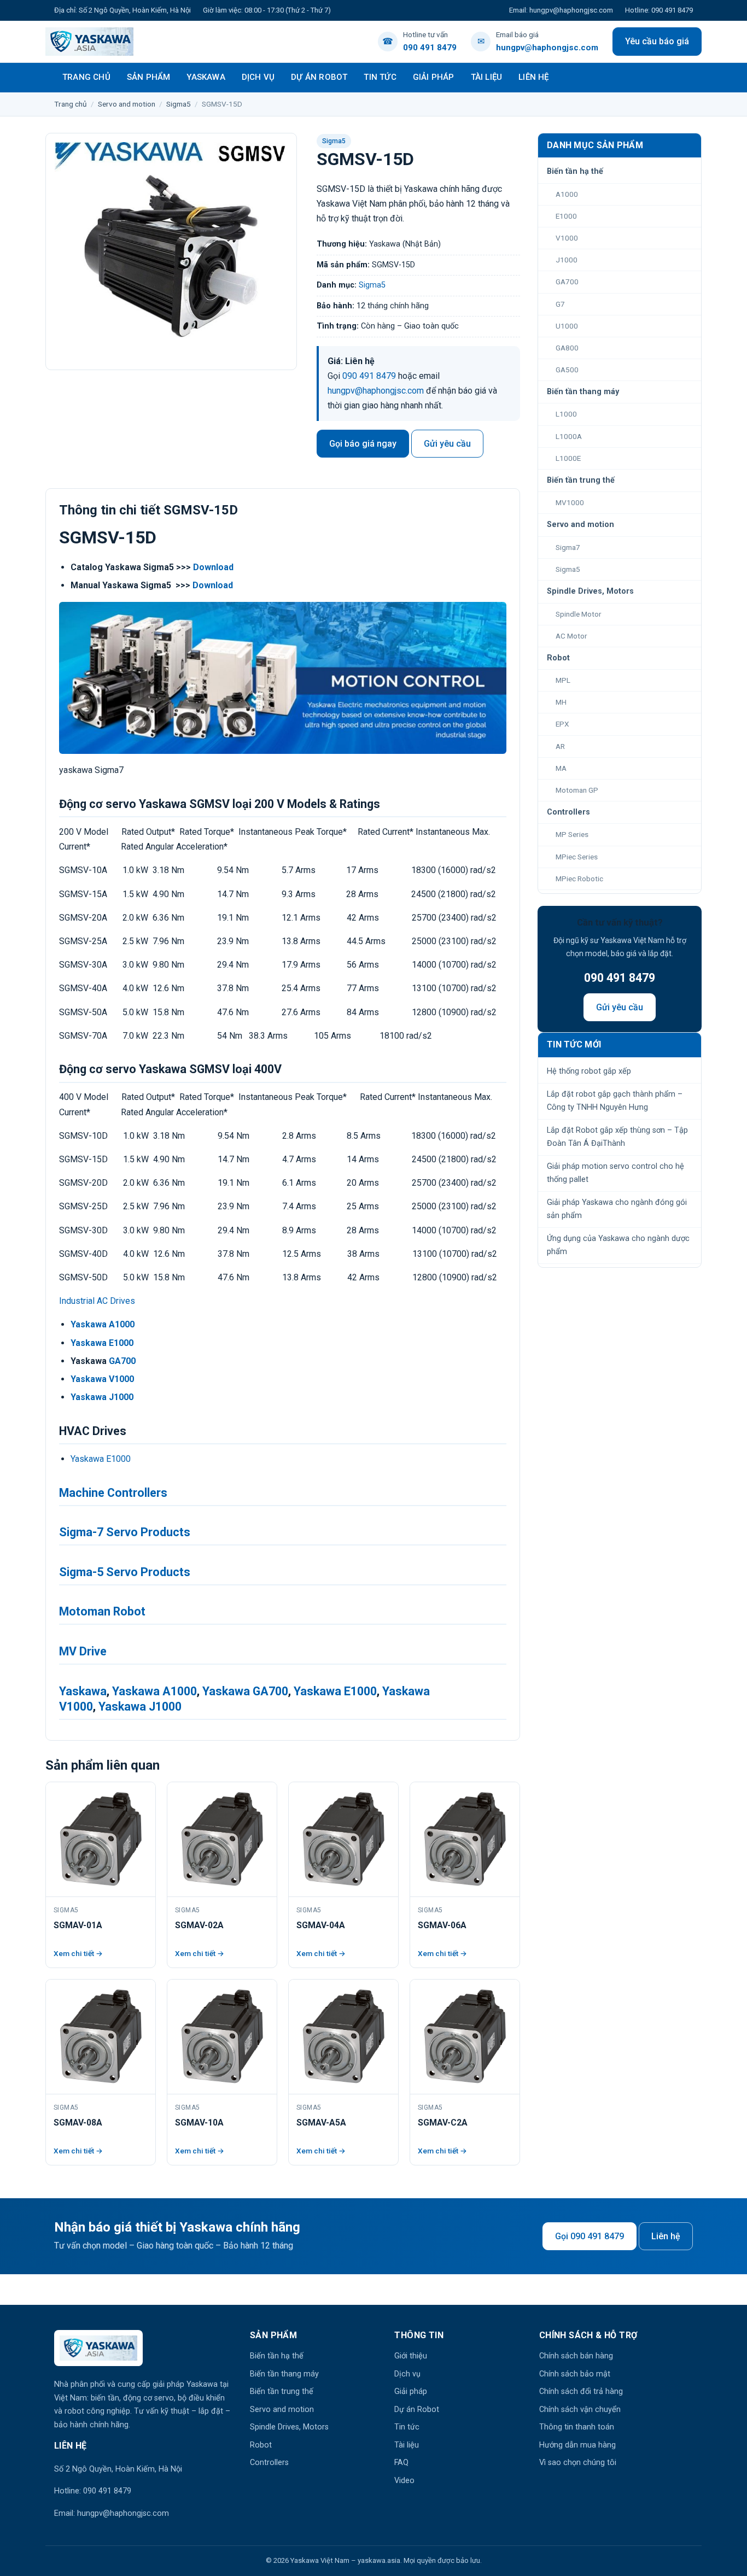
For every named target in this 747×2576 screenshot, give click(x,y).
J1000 (567, 260)
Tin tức (380, 77)
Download (213, 567)
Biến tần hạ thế (277, 2356)
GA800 (567, 348)
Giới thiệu (411, 2356)
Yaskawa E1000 (102, 1343)
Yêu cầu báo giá (657, 41)
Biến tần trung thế (282, 2391)
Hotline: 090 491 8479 (659, 10)
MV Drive (83, 1651)
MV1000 (570, 502)
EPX (562, 724)
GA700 (122, 1361)
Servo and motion (127, 104)
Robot (261, 2445)
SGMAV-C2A (443, 2123)
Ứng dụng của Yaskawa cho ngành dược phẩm (618, 1245)
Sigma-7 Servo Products (125, 1532)
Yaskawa (206, 77)
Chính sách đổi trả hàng (581, 2391)
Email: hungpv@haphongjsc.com (561, 10)
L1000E (568, 458)
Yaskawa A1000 (103, 1324)
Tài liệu (487, 77)
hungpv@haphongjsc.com (376, 391)
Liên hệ (533, 77)
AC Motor (571, 636)
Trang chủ (86, 77)
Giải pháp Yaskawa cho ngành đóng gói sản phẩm (617, 1209)
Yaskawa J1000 (102, 1397)
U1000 (567, 326)
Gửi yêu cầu (447, 444)
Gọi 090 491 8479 (590, 2236)
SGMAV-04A (321, 1925)
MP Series (572, 834)
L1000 (566, 414)
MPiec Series (577, 857)
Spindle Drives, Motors (289, 2427)
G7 (560, 304)
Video (404, 2481)
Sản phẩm (149, 77)
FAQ (401, 2463)
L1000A (569, 436)
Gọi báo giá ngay (363, 444)
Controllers (269, 2463)
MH (561, 702)
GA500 (567, 370)
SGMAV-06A (442, 1925)
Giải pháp (434, 77)
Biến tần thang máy (284, 2374)
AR (560, 746)
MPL (563, 680)
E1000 (566, 216)
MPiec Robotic (579, 879)
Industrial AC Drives (97, 1301)
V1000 (567, 238)
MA (561, 768)
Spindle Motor (579, 614)
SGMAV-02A (199, 1925)
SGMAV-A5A (321, 2123)
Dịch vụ (258, 77)
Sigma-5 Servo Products (125, 1572)
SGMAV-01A (78, 1925)
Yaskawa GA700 (245, 1691)
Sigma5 (179, 104)
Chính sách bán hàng (576, 2356)
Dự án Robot (319, 77)
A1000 (567, 194)
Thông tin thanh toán (577, 2427)
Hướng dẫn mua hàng (577, 2445)
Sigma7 (568, 547)
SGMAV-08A (78, 2123)
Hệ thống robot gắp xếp (589, 1071)
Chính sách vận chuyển (580, 2410)
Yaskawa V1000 (102, 1379)
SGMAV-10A (199, 2123)
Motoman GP (577, 790)
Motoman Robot (102, 1611)
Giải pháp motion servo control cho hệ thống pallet (615, 1173)
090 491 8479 (369, 376)
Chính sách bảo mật (575, 2374)
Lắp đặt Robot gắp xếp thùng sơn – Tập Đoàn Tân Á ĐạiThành (617, 1137)
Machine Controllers (113, 1493)
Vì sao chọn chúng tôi (578, 2463)
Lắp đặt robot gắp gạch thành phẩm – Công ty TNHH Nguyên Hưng (615, 1101)
